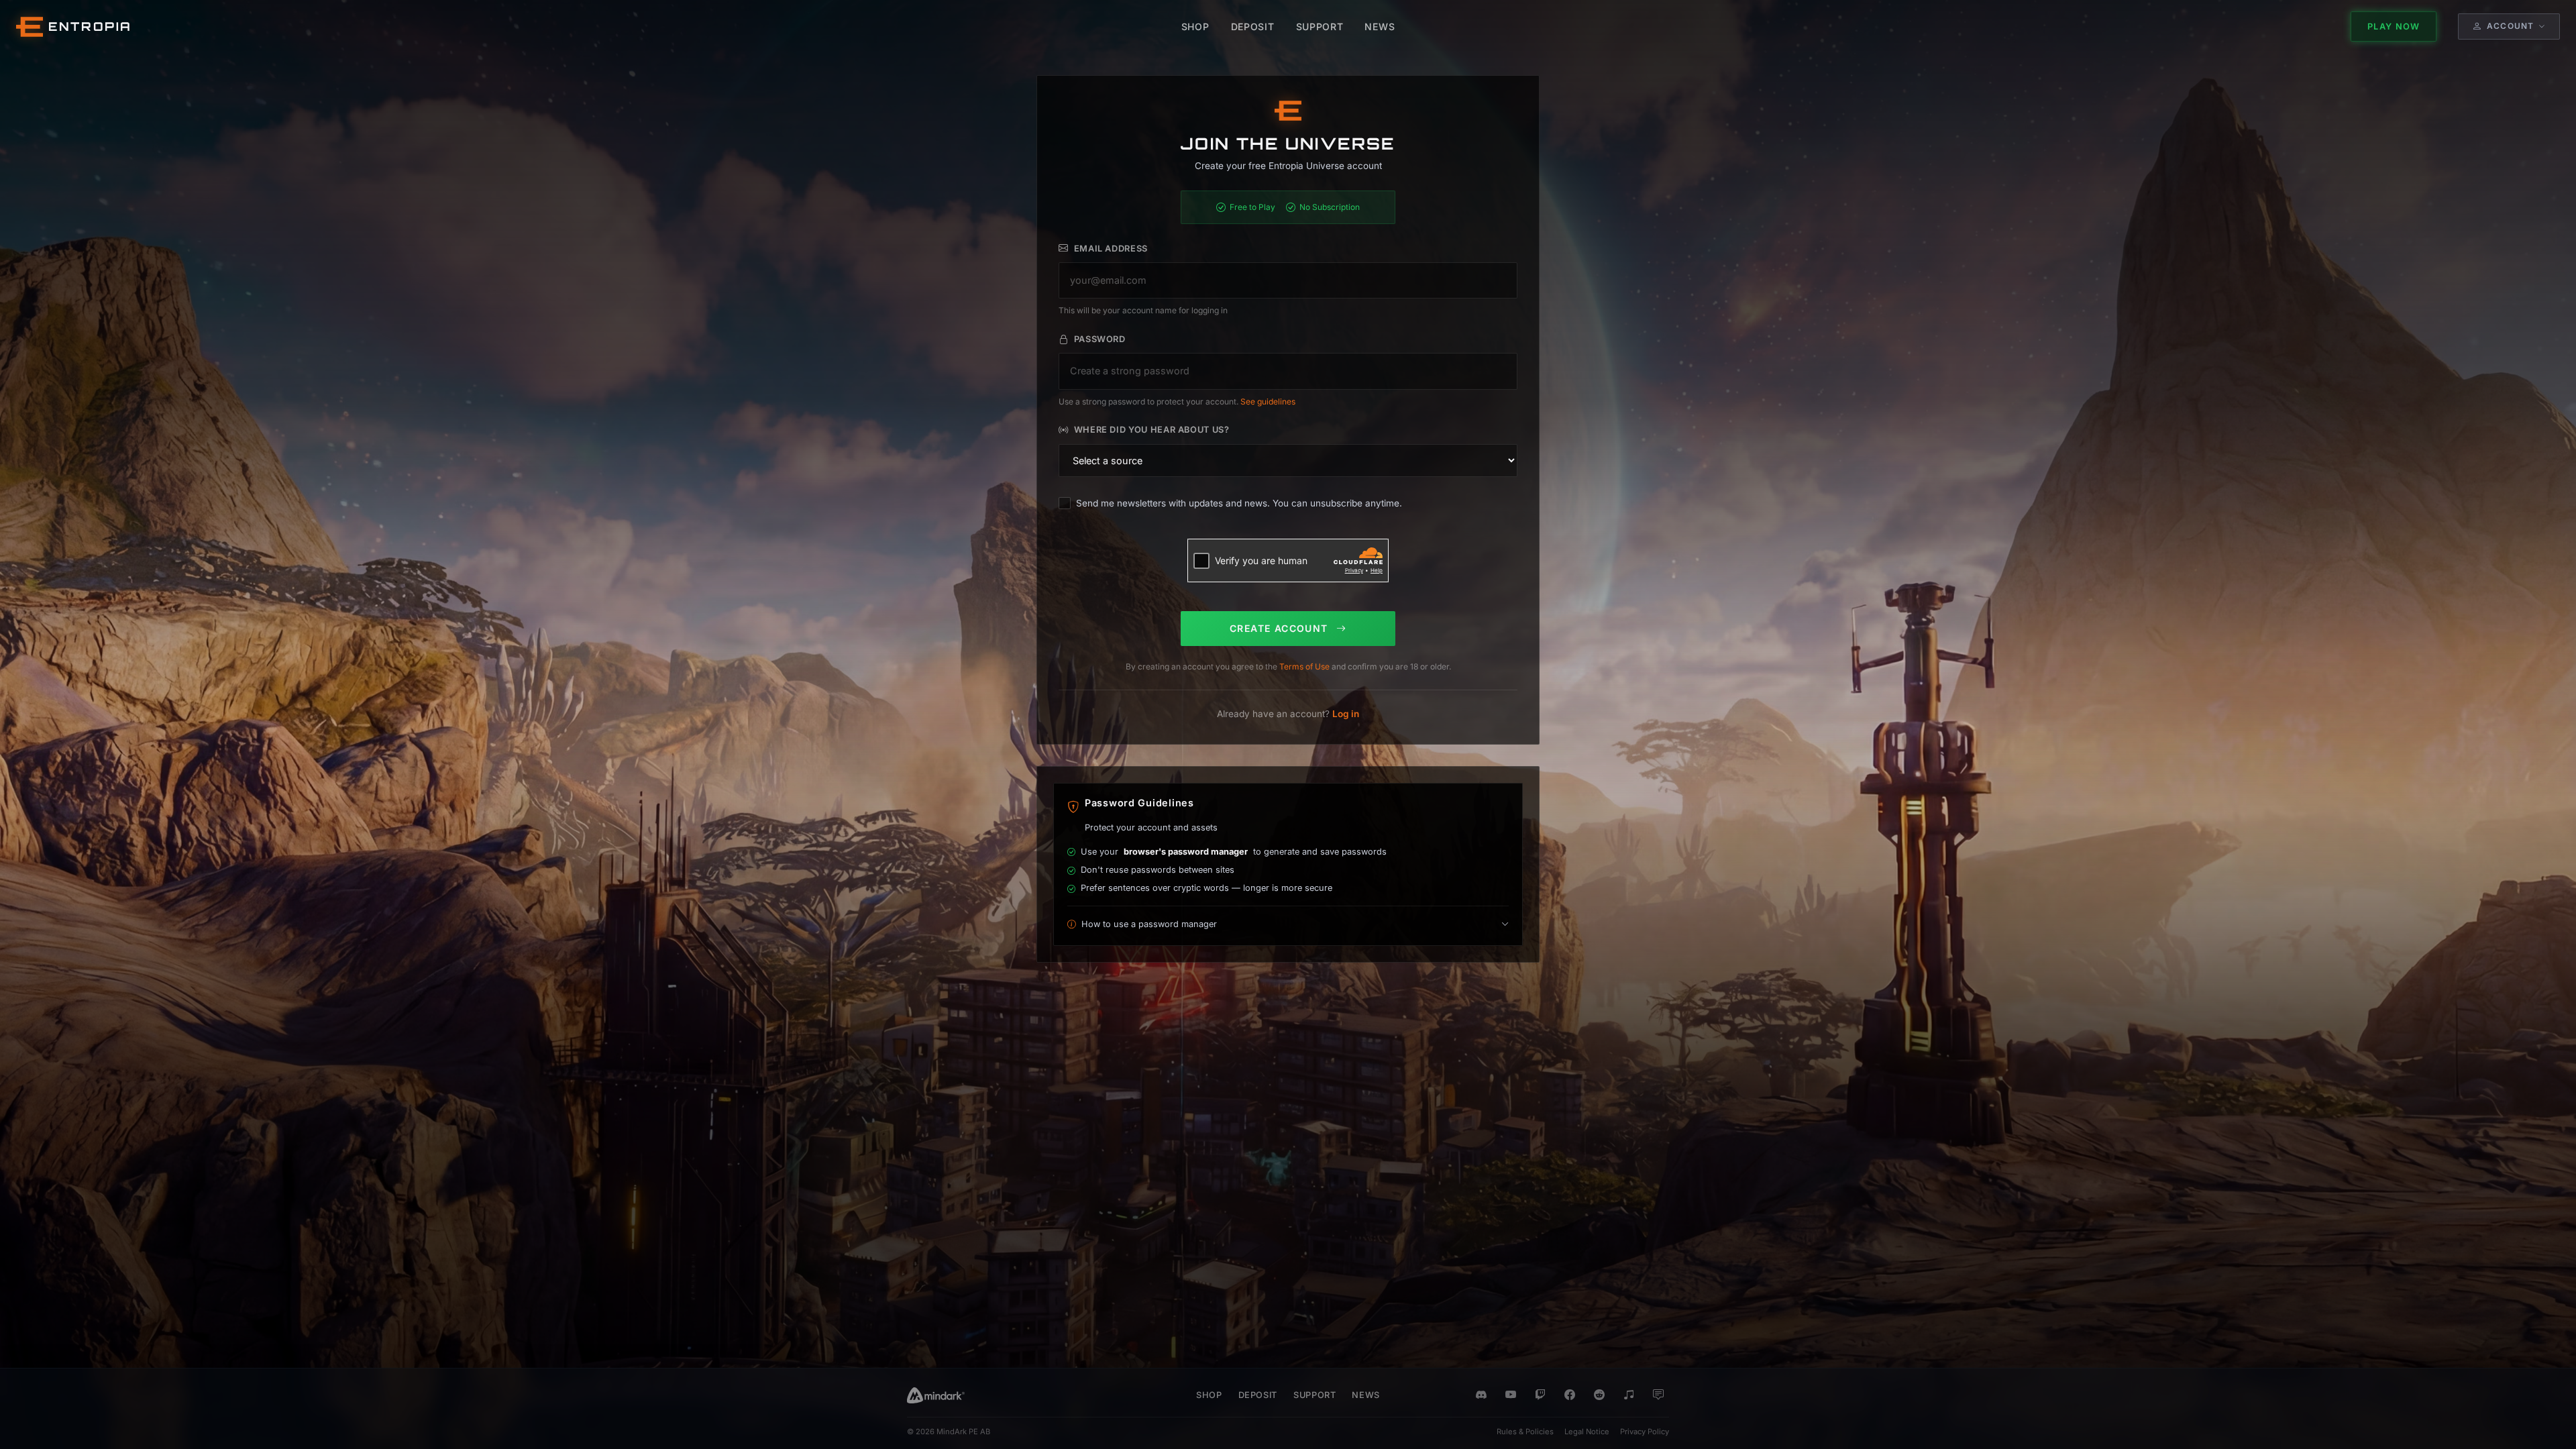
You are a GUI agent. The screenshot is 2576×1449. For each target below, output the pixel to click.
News (1366, 1395)
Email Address (1111, 249)
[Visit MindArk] (936, 1395)
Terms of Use (1304, 666)
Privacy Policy (1645, 1432)
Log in (1346, 714)
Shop (1209, 1395)
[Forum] (1658, 1395)
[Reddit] (1599, 1395)
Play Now (2394, 26)
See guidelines (1268, 401)
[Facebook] (1570, 1395)
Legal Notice (1587, 1432)
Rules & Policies (1525, 1432)
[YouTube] (1511, 1395)
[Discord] (1481, 1395)
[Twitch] (1540, 1395)
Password (1100, 339)
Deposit (1258, 1395)
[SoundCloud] (1629, 1395)
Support (1314, 1395)
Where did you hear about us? (1152, 430)
